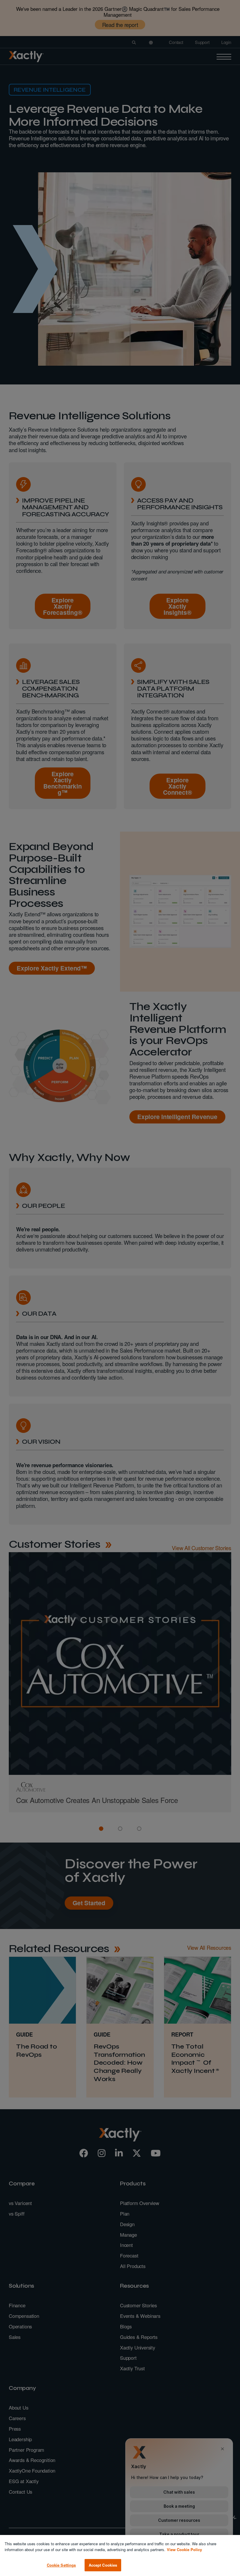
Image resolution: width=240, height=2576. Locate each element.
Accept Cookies (103, 2565)
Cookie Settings (61, 2565)
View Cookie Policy (184, 2549)
